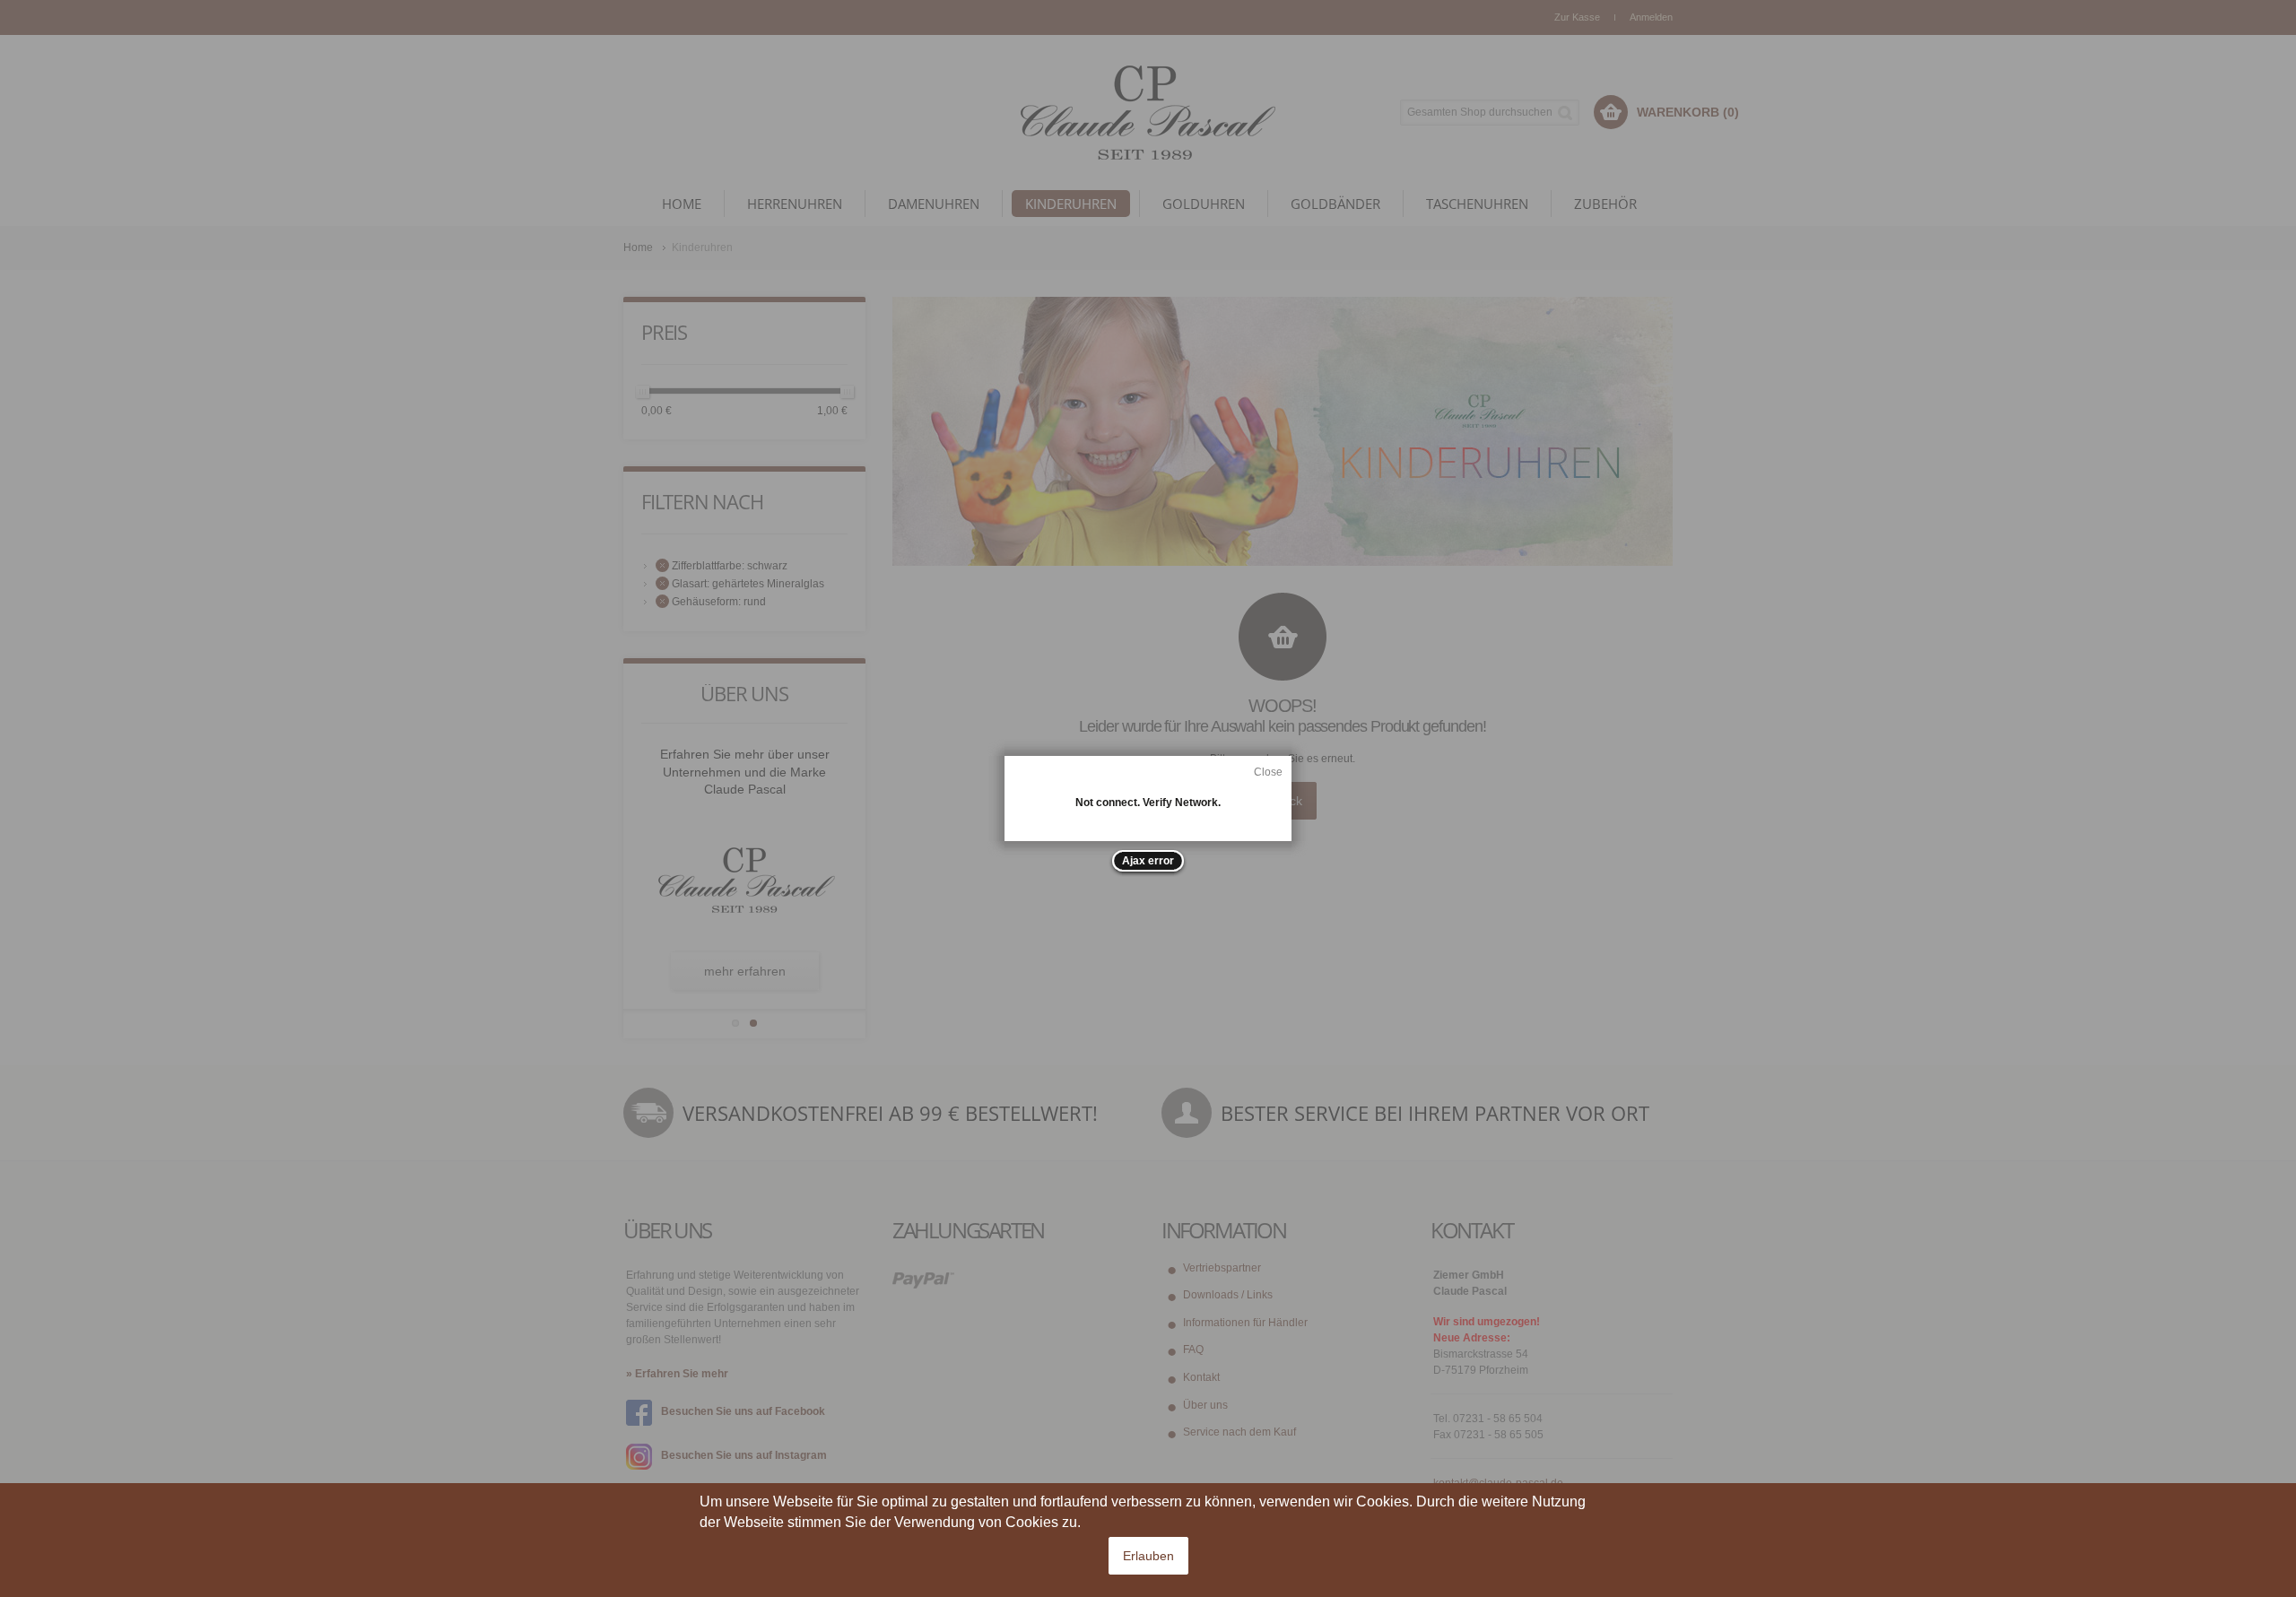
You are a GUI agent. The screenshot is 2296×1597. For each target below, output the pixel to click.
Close (1268, 772)
